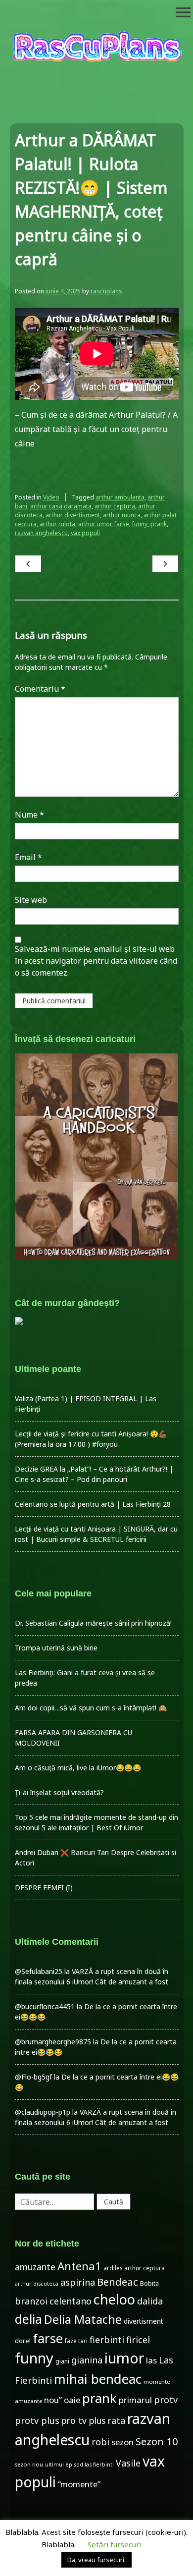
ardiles (113, 2268)
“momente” (79, 2484)
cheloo (114, 2299)
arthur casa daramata (61, 506)
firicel (138, 2340)
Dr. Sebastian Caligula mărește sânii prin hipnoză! (93, 1623)
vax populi (85, 533)
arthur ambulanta (120, 497)
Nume (29, 815)
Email (28, 857)
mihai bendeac (98, 2379)
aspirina (78, 2282)
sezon (122, 2442)
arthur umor (95, 524)
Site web (31, 900)
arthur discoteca (37, 2284)
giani (62, 2361)
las (151, 2360)
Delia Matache (83, 2319)
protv (166, 2400)
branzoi (31, 2301)
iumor (124, 2358)
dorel (23, 2341)
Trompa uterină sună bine (56, 1648)
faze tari (76, 2341)
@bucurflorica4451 (45, 2006)
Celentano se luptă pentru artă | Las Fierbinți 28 (93, 1504)
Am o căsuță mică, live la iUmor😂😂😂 (78, 1768)
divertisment (144, 2321)
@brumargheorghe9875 (53, 2042)
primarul (135, 2400)
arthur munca (122, 515)
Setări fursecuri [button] (115, 2544)
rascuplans (106, 291)
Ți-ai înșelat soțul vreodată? (59, 1792)
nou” (53, 2400)
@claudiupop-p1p (43, 2112)
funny (140, 524)
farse (122, 524)
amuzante (35, 2267)
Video (51, 497)
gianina (87, 2360)
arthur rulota (57, 524)
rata (116, 2420)
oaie (72, 2400)
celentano (71, 2301)
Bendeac (118, 2282)
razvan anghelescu (41, 533)
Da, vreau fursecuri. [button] (96, 2560)
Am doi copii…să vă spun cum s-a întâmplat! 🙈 (91, 1708)
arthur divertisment (73, 515)
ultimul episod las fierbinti (79, 2465)
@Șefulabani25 (39, 1971)
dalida (150, 2301)
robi (100, 2442)
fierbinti (107, 2340)
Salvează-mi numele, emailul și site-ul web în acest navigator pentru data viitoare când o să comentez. (96, 961)
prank (159, 524)
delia (28, 2319)
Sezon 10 (157, 2441)
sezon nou (29, 2464)
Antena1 (79, 2266)
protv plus (37, 2420)
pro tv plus (83, 2420)
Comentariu (40, 689)
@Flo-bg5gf (33, 2077)
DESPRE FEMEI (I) (44, 1888)
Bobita (149, 2283)
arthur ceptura (115, 506)
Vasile (128, 2463)
